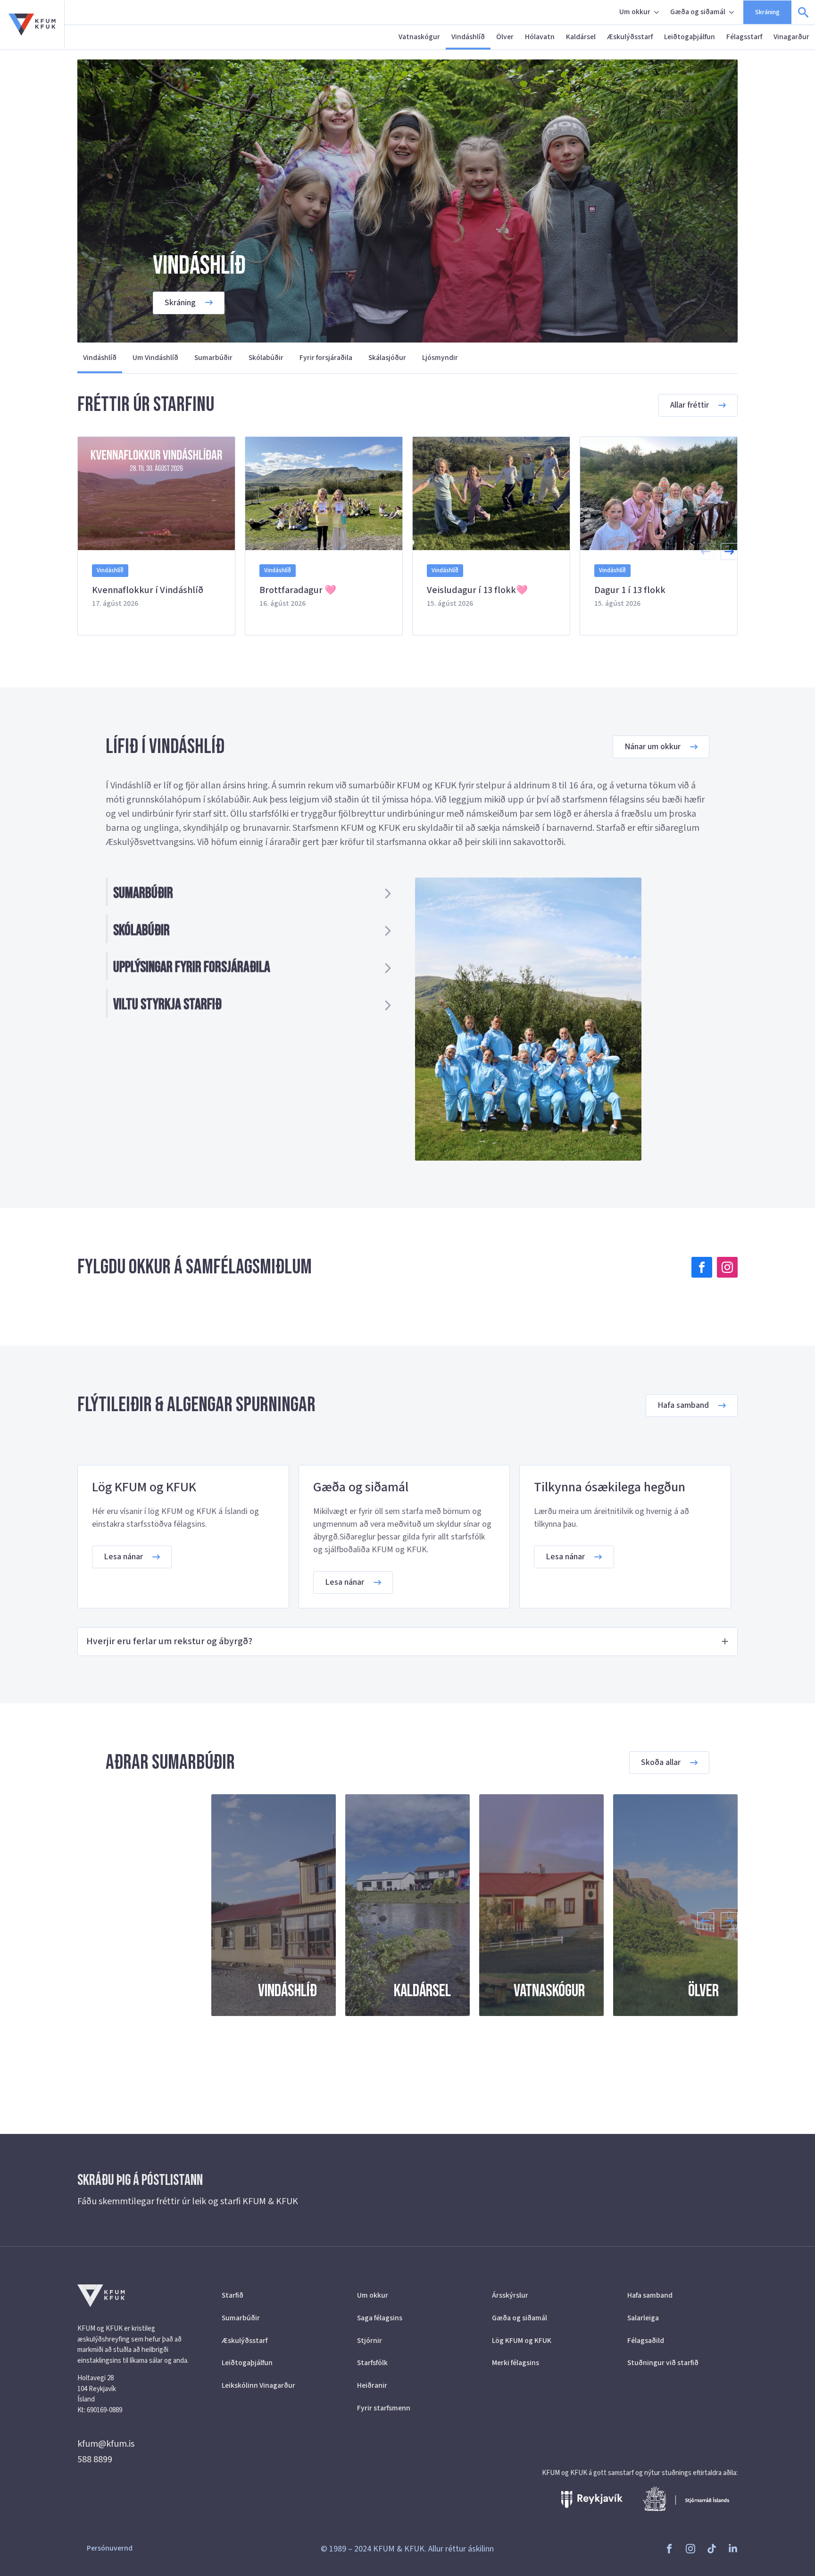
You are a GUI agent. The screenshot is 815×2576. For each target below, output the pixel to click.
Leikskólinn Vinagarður (258, 2385)
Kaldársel (581, 37)
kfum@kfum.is (106, 2444)
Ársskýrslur (510, 2295)
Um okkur (635, 12)
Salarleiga (643, 2318)
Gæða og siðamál (698, 12)
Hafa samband (650, 2295)
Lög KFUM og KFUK (522, 2341)
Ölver (505, 37)
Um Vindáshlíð (155, 358)
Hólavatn (540, 37)
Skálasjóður (387, 358)
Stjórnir (370, 2341)
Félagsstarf (744, 37)
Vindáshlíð (468, 37)
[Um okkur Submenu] (657, 12)
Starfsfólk (372, 2363)
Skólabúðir (266, 358)
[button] (729, 552)
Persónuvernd (110, 2548)
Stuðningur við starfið (663, 2363)
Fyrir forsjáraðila (326, 358)
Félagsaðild (646, 2341)
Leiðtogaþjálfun (690, 37)
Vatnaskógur (419, 37)
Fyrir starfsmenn (384, 2408)
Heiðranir (372, 2385)
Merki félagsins (516, 2363)
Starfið (233, 2295)
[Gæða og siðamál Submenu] (732, 12)
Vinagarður (791, 37)
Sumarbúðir (213, 358)
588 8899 (95, 2459)
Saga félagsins (380, 2318)
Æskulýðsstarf (630, 37)
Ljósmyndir (440, 358)
